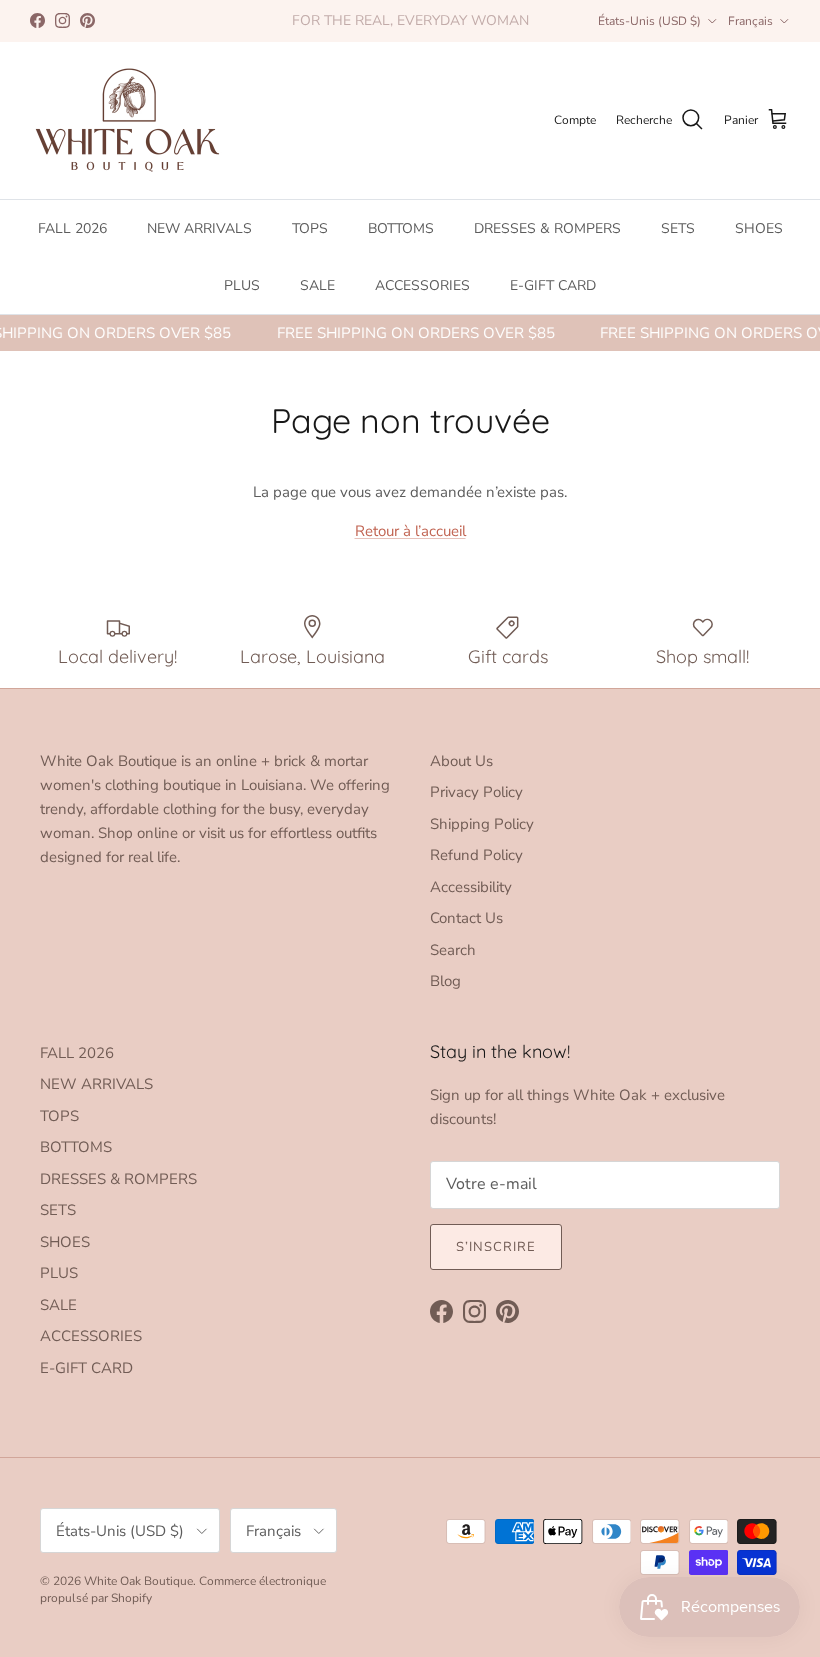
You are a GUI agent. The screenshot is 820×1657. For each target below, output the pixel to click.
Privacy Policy (476, 792)
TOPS (310, 228)
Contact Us (466, 918)
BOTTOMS (401, 228)
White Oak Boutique (138, 1581)
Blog (445, 981)
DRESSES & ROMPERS (547, 228)
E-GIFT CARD (553, 285)
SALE (317, 285)
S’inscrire (496, 1247)
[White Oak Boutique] (127, 120)
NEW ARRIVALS (199, 228)
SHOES (759, 228)
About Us (461, 761)
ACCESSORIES (422, 285)
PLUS (242, 285)
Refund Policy (476, 855)
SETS (678, 228)
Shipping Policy (482, 824)
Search (453, 950)
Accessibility (471, 887)
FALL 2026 (72, 228)
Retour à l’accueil (410, 531)
